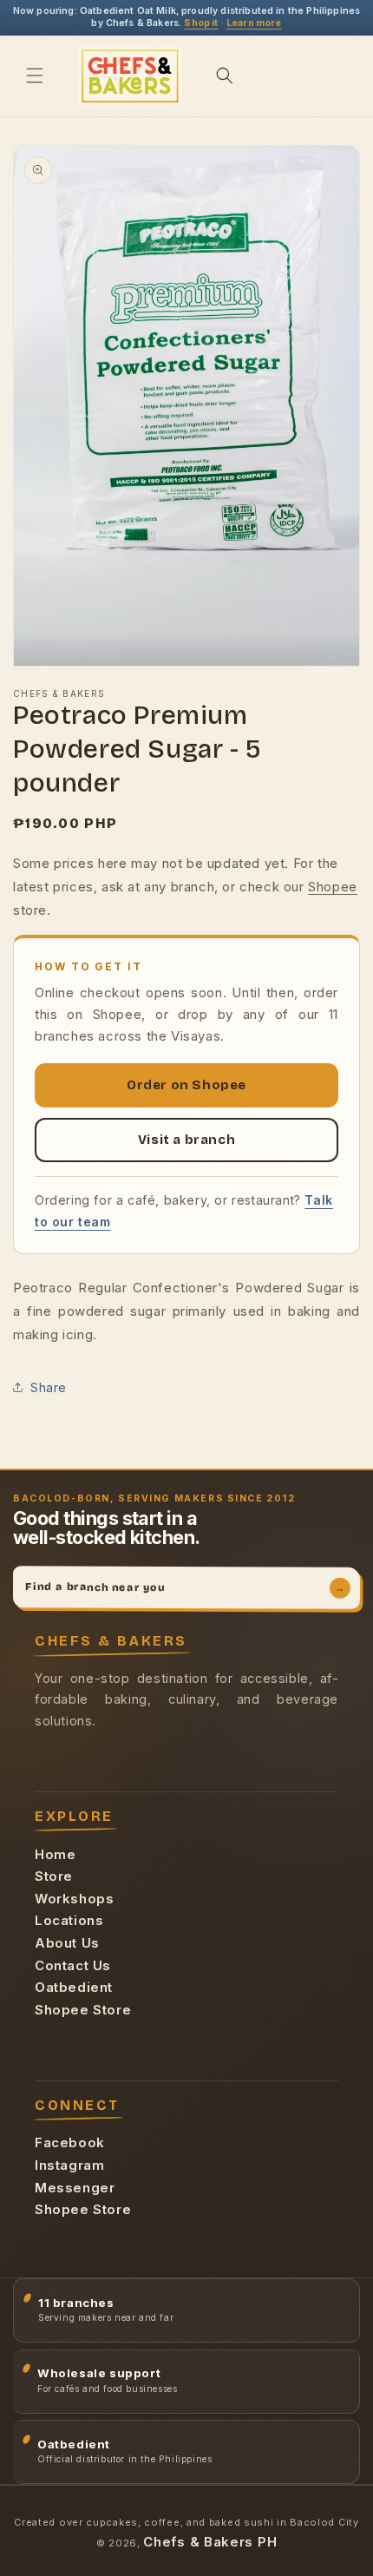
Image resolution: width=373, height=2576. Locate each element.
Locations (69, 1920)
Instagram (69, 2165)
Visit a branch (186, 1140)
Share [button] (49, 1387)
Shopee (333, 887)
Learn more (254, 23)
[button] (35, 76)
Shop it (201, 23)
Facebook (70, 2142)
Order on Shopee (186, 1085)
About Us (67, 1943)
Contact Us (73, 1965)
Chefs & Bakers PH (210, 2542)
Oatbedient (74, 1987)
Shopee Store (83, 2010)
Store (54, 1876)
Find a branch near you (185, 1587)
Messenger (75, 2188)
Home (55, 1854)
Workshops (74, 1899)
